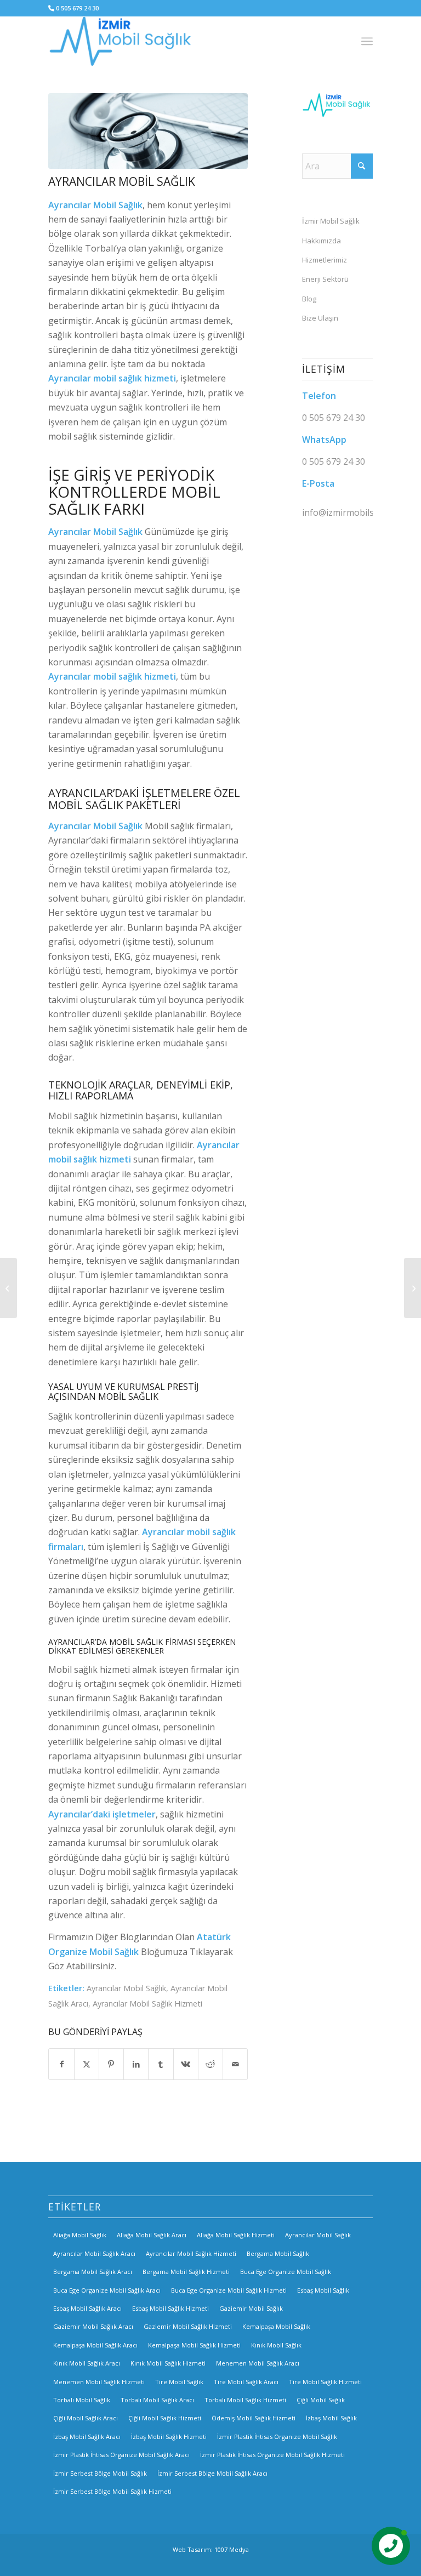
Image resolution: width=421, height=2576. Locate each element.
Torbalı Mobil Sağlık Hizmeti (245, 2400)
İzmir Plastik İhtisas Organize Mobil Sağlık (277, 2437)
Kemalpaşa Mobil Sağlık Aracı (95, 2345)
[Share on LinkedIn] (136, 2064)
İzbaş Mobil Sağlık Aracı (87, 2437)
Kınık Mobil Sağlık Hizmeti (168, 2363)
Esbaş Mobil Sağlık (323, 2290)
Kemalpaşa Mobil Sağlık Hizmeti (194, 2345)
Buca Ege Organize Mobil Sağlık (286, 2272)
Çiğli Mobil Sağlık (321, 2400)
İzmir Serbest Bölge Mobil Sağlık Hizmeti (112, 2491)
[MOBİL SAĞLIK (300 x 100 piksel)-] (122, 41)
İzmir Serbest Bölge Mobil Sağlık (100, 2473)
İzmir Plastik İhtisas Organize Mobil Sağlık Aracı (121, 2455)
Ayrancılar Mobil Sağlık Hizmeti (147, 2004)
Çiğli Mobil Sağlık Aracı (86, 2418)
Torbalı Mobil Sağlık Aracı (157, 2400)
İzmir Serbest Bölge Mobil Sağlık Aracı (212, 2473)
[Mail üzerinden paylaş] (235, 2064)
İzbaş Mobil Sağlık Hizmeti (169, 2437)
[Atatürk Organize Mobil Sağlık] (413, 1288)
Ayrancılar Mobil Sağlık (126, 1988)
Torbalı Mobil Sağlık (82, 2400)
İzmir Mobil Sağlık (331, 221)
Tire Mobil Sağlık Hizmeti (325, 2382)
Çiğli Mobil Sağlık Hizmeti (165, 2418)
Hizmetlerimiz (325, 260)
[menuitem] (367, 41)
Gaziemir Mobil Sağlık (251, 2308)
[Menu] (367, 41)
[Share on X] (87, 2064)
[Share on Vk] (186, 2064)
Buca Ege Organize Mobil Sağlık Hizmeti (229, 2290)
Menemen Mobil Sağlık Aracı (258, 2363)
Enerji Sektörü (325, 279)
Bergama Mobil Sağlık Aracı (93, 2272)
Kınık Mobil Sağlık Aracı (87, 2363)
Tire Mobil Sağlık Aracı (246, 2382)
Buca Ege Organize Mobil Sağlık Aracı (107, 2290)
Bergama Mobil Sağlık (278, 2253)
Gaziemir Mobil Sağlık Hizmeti (188, 2326)
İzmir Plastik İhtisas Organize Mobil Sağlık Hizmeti (272, 2455)
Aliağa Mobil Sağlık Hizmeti (236, 2235)
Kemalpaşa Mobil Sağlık (276, 2326)
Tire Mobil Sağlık (179, 2382)
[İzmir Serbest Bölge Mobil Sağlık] (8, 1288)
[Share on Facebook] (61, 2064)
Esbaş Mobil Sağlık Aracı (87, 2308)
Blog (309, 299)
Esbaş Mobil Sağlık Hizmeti (170, 2308)
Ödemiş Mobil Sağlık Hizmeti (254, 2418)
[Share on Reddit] (210, 2064)
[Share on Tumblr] (161, 2064)
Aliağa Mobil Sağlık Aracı (152, 2235)
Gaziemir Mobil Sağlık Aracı (93, 2326)
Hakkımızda (322, 241)
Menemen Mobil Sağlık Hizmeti (99, 2382)
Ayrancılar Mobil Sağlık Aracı (94, 2253)
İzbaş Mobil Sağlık (331, 2418)
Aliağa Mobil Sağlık (80, 2235)
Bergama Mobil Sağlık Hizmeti (186, 2272)
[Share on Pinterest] (111, 2064)
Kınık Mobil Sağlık (276, 2345)
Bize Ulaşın (320, 318)
